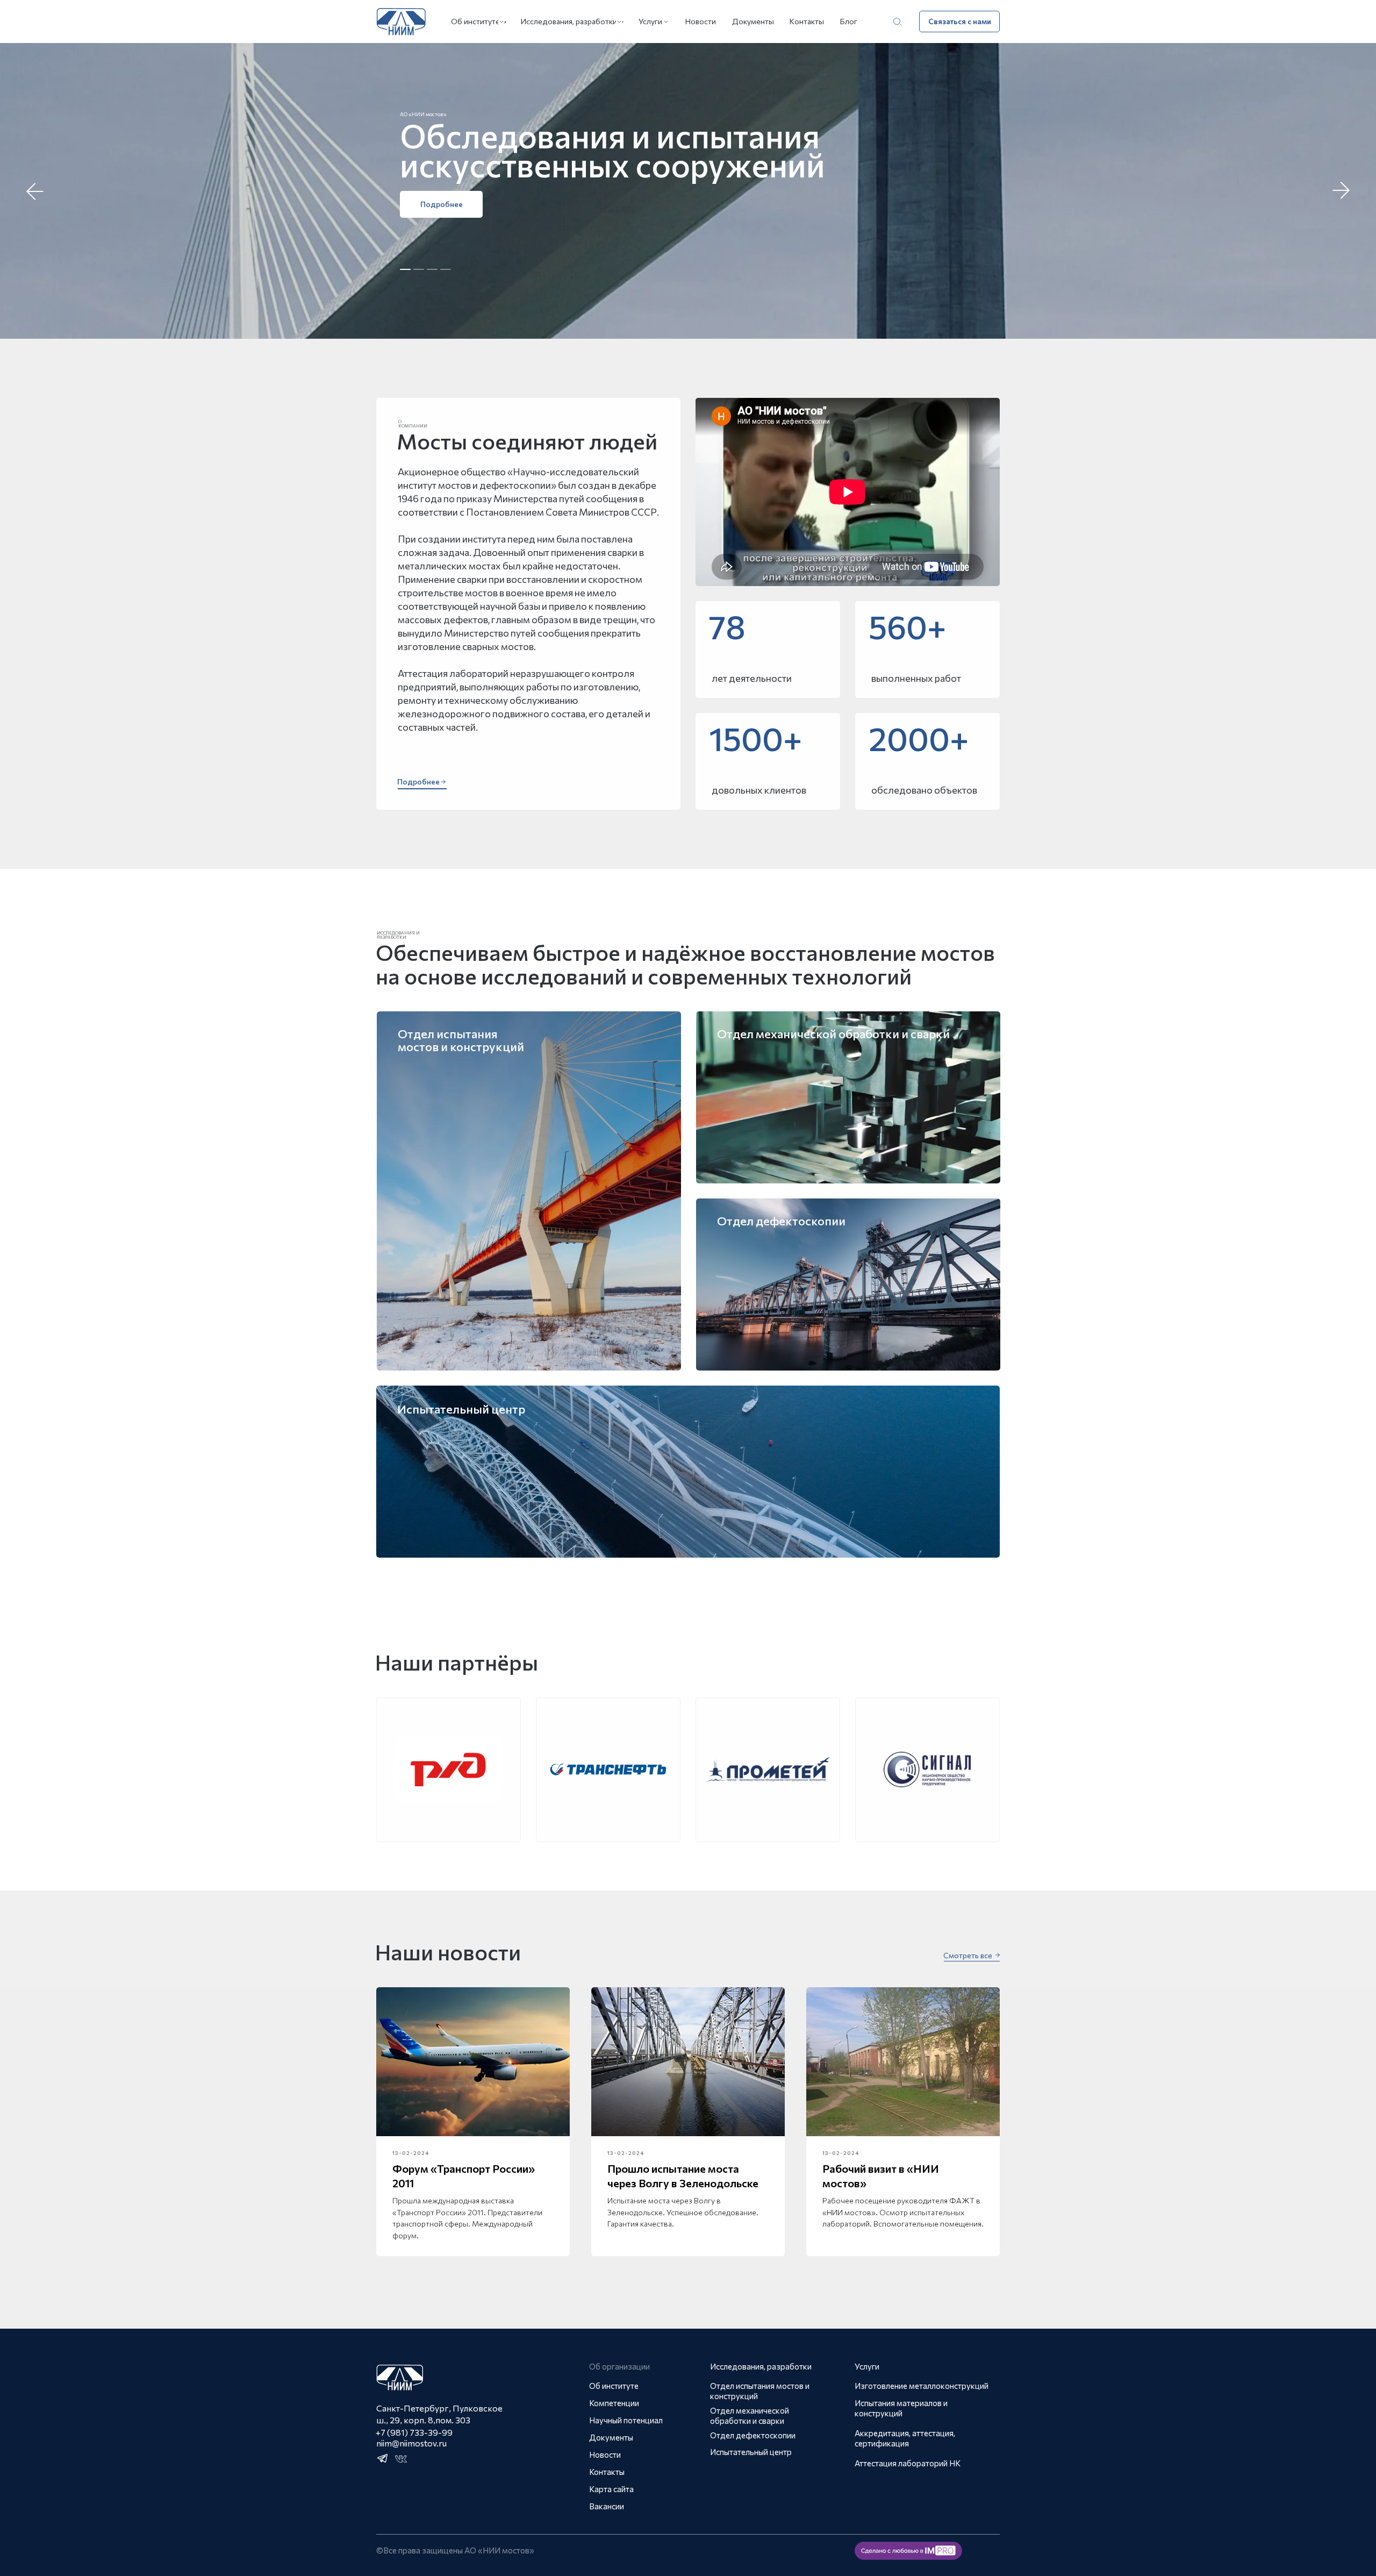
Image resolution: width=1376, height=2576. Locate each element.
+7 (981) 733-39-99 (414, 2432)
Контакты (807, 21)
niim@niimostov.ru (411, 2443)
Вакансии (607, 2506)
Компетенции (614, 2403)
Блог (849, 21)
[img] (848, 1285)
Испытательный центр (751, 2452)
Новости (701, 21)
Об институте (475, 21)
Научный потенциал (626, 2420)
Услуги (650, 21)
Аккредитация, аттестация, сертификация (905, 2438)
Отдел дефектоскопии (753, 2435)
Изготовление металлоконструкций (922, 2386)
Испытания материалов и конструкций (901, 2408)
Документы (753, 21)
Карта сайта (611, 2489)
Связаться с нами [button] (960, 21)
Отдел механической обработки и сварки (750, 2416)
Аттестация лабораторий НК (908, 2463)
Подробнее (442, 204)
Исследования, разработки (569, 21)
